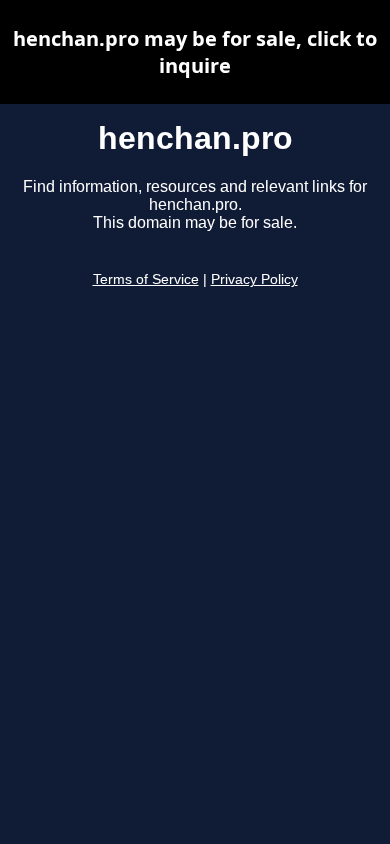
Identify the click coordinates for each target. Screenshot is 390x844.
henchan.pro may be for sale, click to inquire (195, 52)
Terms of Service (146, 279)
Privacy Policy (254, 279)
